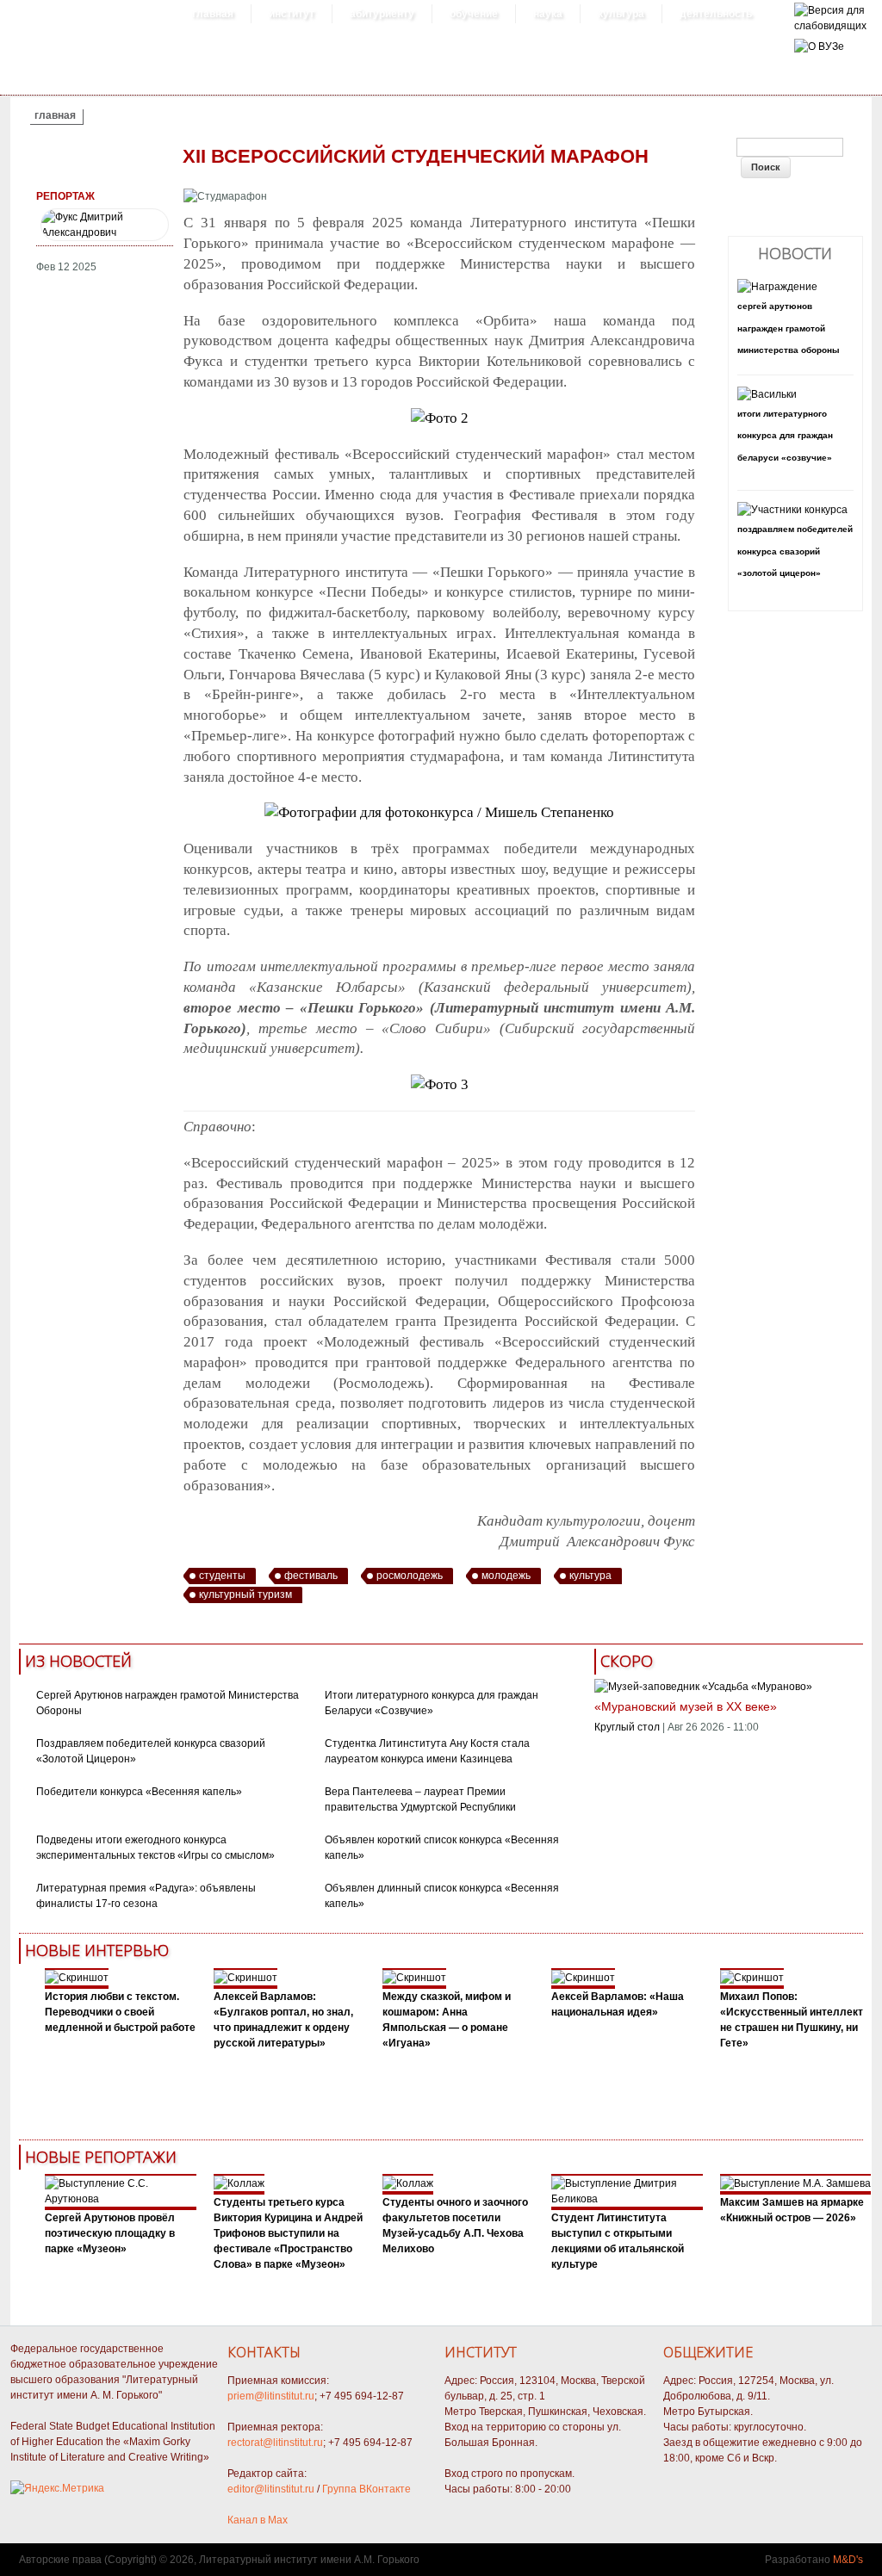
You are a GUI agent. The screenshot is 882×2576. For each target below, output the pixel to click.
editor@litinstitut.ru (271, 2489)
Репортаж (65, 196)
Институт (292, 14)
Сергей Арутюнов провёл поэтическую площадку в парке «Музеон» (110, 2233)
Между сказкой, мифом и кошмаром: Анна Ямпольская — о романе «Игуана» (447, 2020)
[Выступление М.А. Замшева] (795, 2183)
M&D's (848, 2560)
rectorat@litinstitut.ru (275, 2443)
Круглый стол (627, 1727)
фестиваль (311, 1576)
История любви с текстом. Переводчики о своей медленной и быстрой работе (120, 2012)
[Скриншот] (77, 1978)
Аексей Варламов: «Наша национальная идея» (618, 2004)
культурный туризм (245, 1595)
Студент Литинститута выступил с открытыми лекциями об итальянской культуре (618, 2241)
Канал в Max (258, 2520)
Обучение (474, 14)
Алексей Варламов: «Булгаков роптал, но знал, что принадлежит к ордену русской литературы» (283, 2020)
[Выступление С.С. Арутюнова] (121, 2199)
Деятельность (716, 14)
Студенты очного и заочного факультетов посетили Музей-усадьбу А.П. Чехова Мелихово (455, 2226)
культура (590, 1576)
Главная (213, 14)
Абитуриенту (382, 14)
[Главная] (830, 26)
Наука (548, 14)
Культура (621, 14)
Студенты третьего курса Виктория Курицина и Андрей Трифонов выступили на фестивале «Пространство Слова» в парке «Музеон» (288, 2233)
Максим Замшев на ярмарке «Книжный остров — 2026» (792, 2210)
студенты (222, 1576)
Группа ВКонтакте (366, 2489)
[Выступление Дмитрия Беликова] (627, 2199)
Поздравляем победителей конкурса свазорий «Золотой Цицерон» (795, 551)
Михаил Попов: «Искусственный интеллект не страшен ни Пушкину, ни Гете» (792, 2020)
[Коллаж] (239, 2183)
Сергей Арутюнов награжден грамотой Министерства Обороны (789, 328)
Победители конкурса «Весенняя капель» (139, 1792)
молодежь (506, 1576)
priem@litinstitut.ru (271, 2396)
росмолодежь (410, 1576)
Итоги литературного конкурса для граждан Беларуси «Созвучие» (785, 436)
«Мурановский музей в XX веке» (686, 1706)
